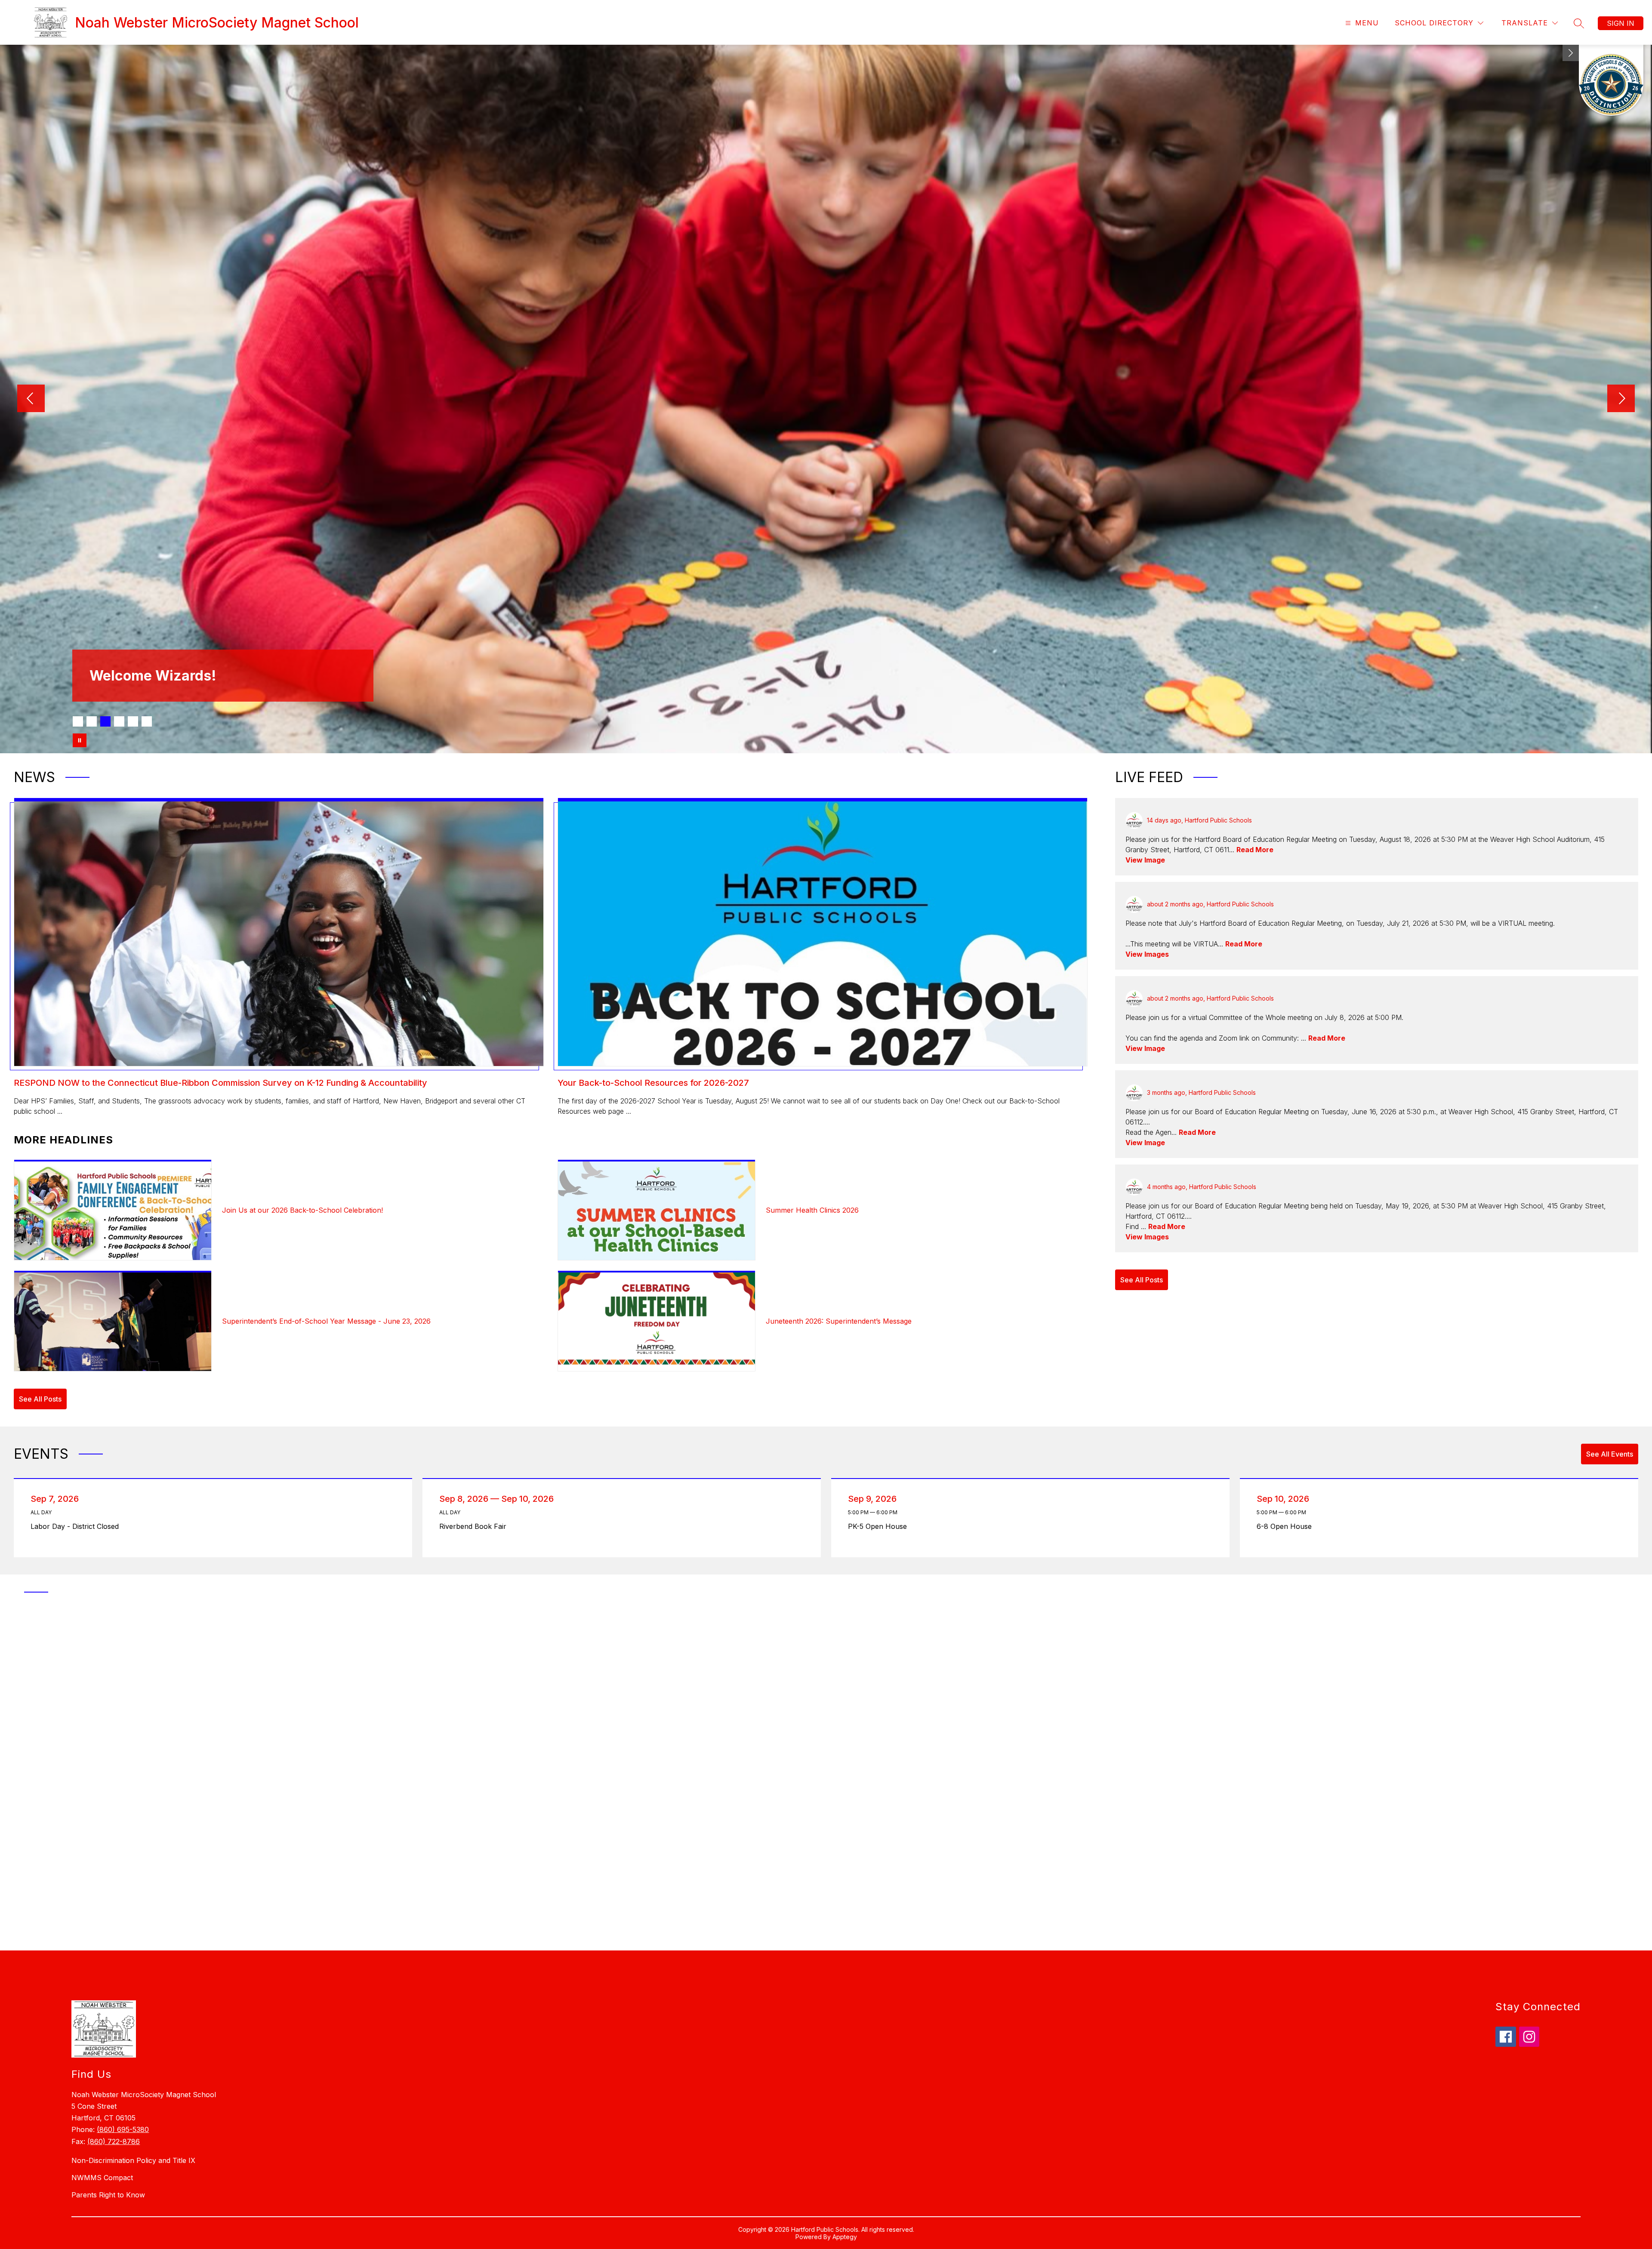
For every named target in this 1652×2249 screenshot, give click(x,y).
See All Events (1610, 1454)
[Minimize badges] (1571, 53)
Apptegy (845, 2237)
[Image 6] (147, 721)
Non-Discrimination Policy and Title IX (133, 2160)
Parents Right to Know (108, 2195)
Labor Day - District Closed (77, 1526)
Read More (1255, 850)
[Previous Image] (31, 399)
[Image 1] (78, 721)
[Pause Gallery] (80, 740)
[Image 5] (133, 721)
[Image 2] (92, 721)
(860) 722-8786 (114, 2141)
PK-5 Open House (880, 1526)
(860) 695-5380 (123, 2129)
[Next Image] (1621, 399)
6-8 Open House (1286, 1526)
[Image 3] (105, 721)
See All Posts (40, 1399)
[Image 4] (119, 721)
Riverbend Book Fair (476, 1526)
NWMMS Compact (102, 2178)
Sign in (1621, 23)
